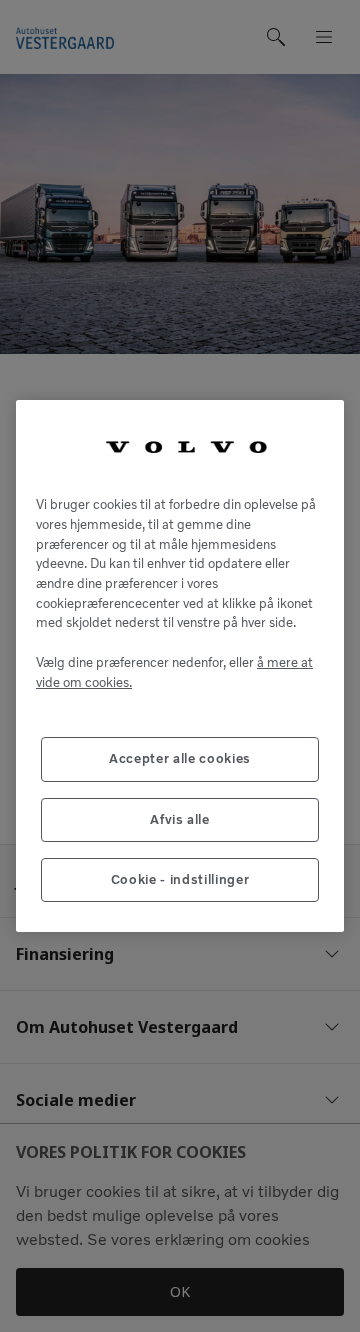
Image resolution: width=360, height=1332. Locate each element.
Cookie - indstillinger (180, 879)
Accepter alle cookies (180, 758)
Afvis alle (180, 819)
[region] (180, 666)
